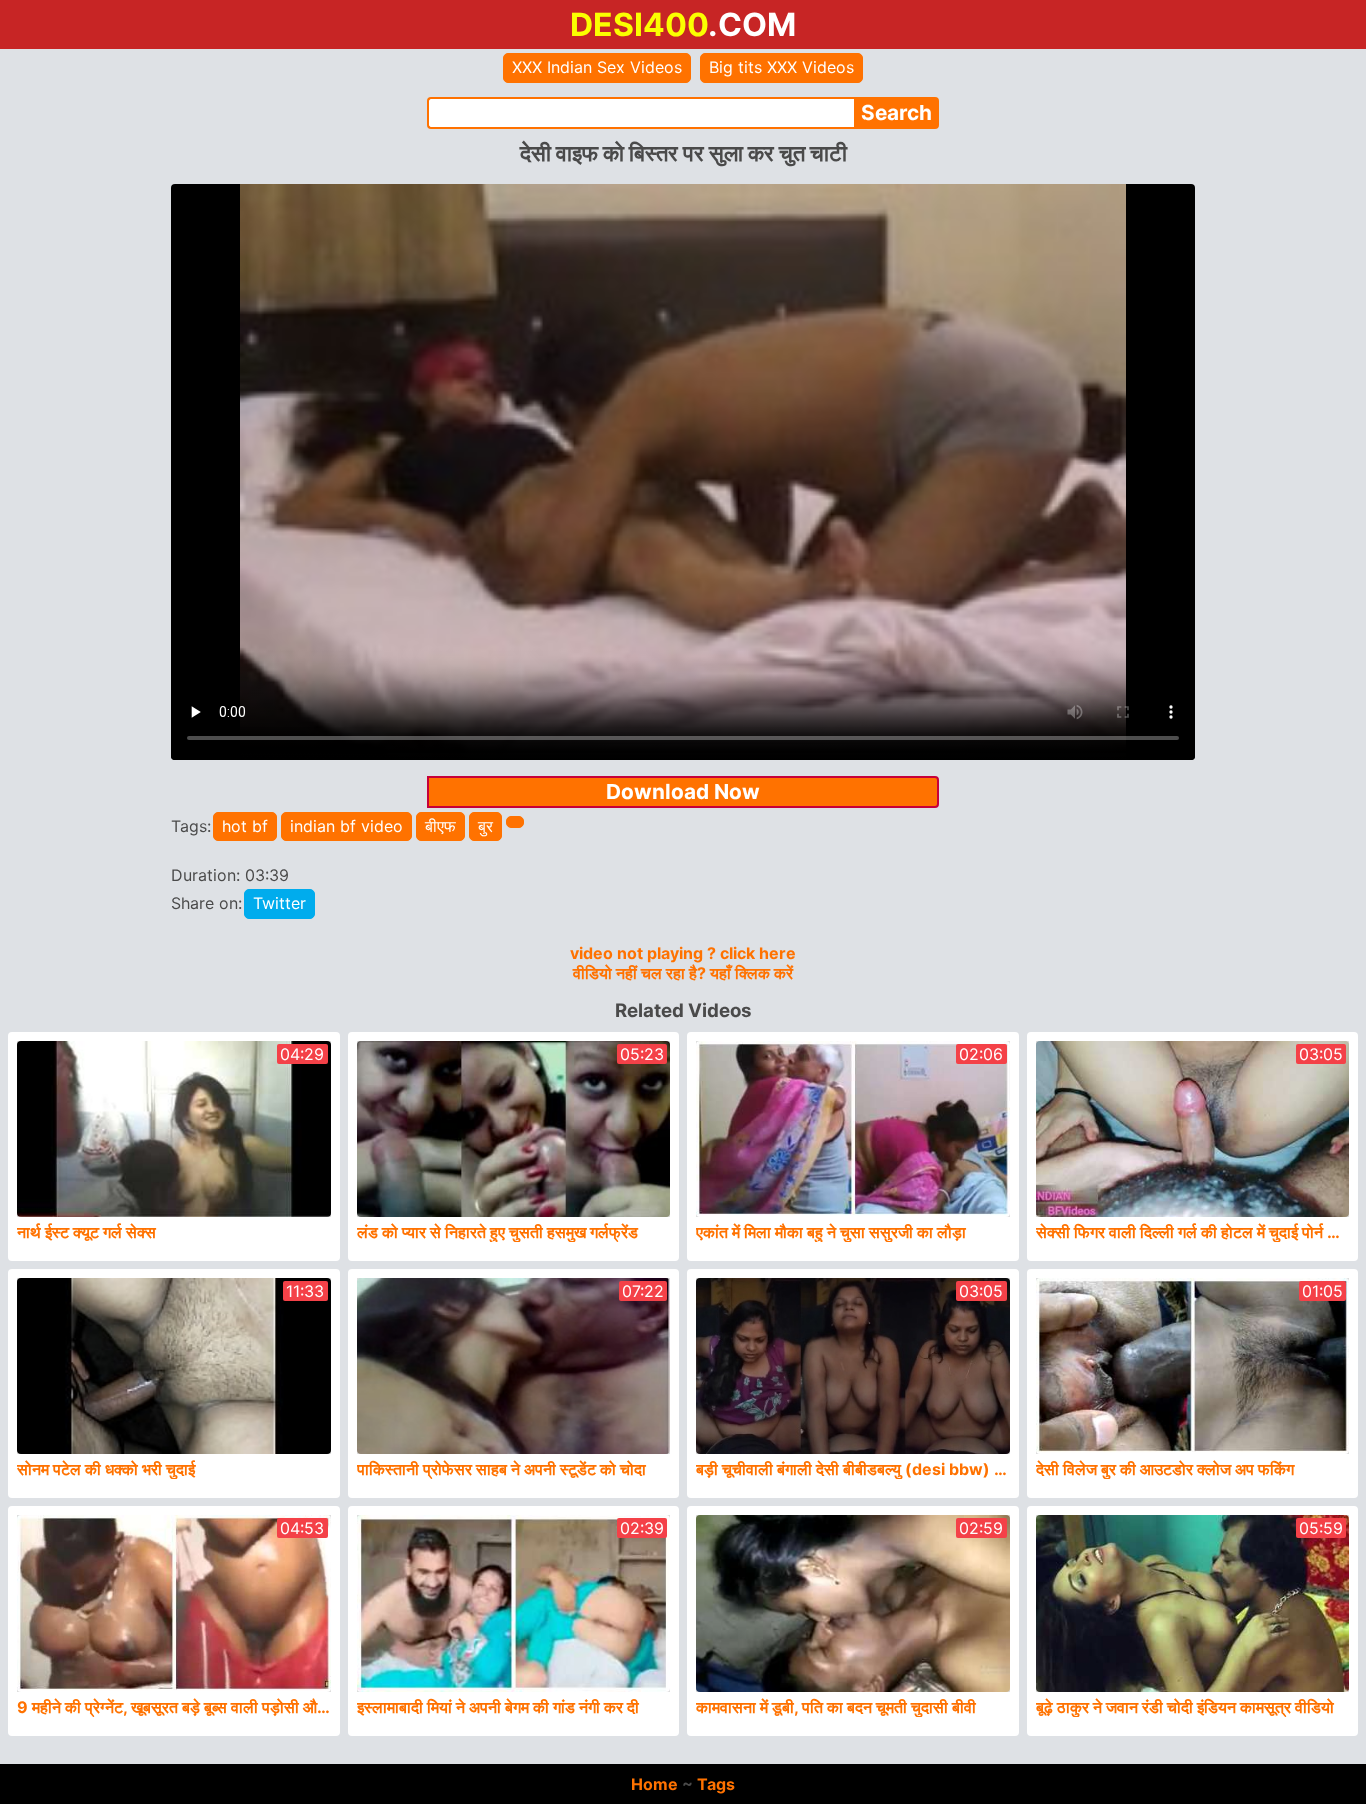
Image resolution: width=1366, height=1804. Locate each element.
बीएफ (440, 826)
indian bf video (346, 826)
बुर (485, 826)
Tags (716, 1784)
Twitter (279, 903)
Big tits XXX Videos (781, 67)
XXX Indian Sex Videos (597, 67)
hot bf (245, 826)
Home (654, 1784)
